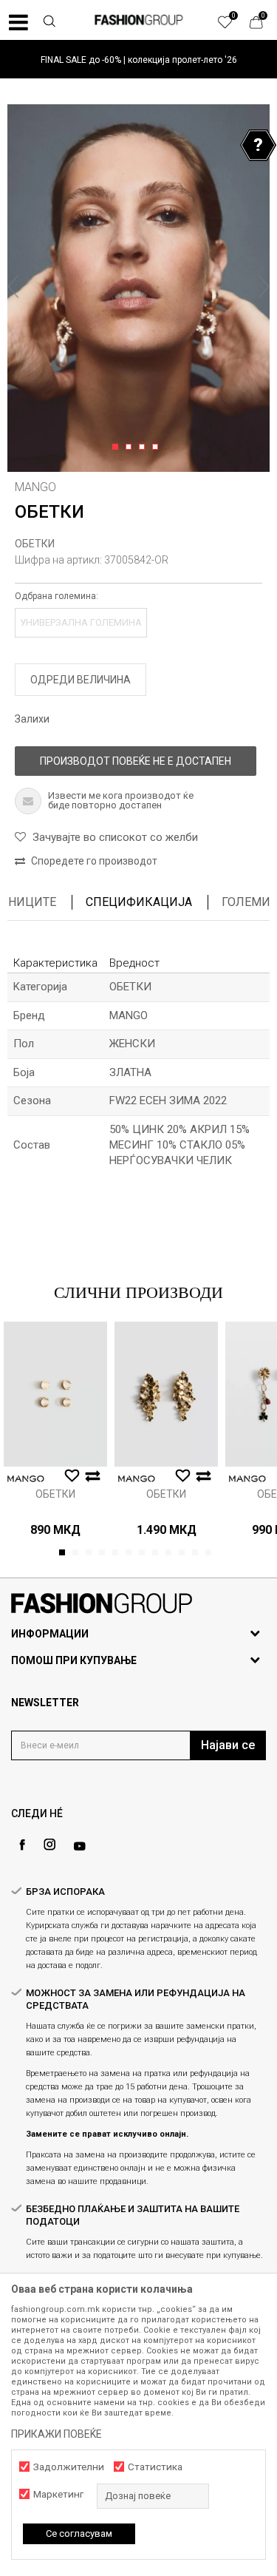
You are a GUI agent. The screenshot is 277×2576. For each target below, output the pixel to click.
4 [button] (158, 447)
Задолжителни (69, 2467)
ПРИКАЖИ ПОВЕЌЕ (57, 2434)
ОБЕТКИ (35, 544)
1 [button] (118, 447)
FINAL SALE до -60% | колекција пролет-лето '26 (139, 60)
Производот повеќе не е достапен (136, 761)
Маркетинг (58, 2494)
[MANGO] (26, 1479)
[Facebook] (22, 1845)
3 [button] (144, 447)
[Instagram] (49, 1845)
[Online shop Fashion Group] (139, 20)
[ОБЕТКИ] (55, 1394)
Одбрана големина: (57, 596)
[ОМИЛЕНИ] (233, 26)
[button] (49, 23)
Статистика (155, 2467)
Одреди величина (81, 680)
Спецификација (139, 902)
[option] (138, 60)
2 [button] (131, 447)
